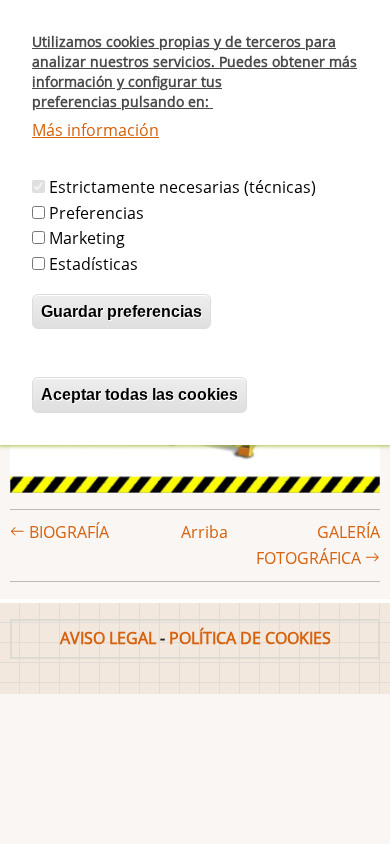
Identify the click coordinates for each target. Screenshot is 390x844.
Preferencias (96, 213)
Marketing (87, 238)
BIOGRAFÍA (67, 532)
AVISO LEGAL (108, 638)
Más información (95, 130)
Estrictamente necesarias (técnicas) (182, 187)
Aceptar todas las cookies (139, 394)
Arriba (204, 532)
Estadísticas (93, 264)
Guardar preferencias (121, 311)
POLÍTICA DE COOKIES (250, 638)
